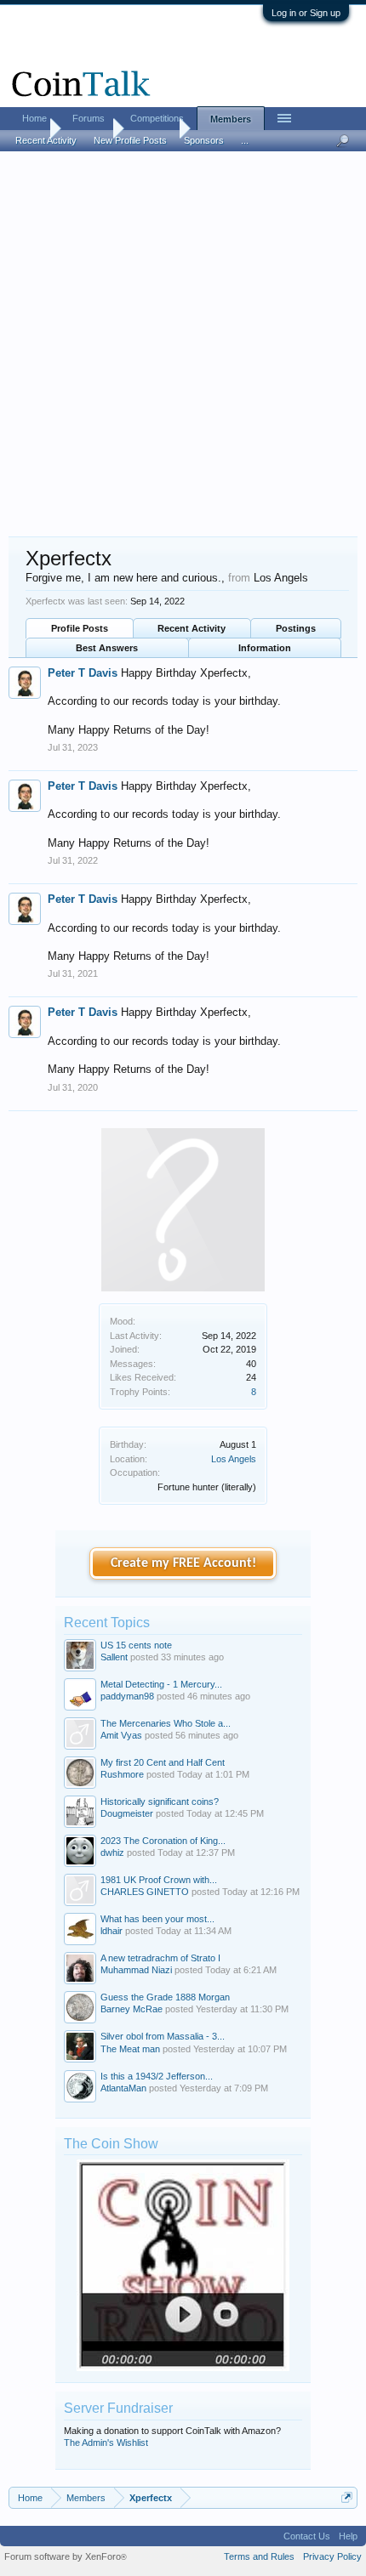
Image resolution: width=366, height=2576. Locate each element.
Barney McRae (132, 2009)
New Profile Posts (130, 140)
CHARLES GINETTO (145, 1892)
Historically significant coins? (160, 1801)
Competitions (157, 118)
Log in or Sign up (306, 13)
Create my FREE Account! (183, 1563)
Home (34, 118)
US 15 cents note (136, 1645)
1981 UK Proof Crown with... (159, 1880)
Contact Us (307, 2536)
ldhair (112, 1931)
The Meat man (130, 2049)
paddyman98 (127, 1696)
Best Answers (107, 648)
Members (231, 119)
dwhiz (112, 1853)
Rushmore (122, 1774)
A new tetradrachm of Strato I (160, 1958)
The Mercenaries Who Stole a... (166, 1723)
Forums (89, 118)
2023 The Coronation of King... (163, 1841)
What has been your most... (157, 1919)
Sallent (114, 1657)
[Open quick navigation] (347, 2497)
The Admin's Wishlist (106, 2443)
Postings (296, 628)
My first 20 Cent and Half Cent (163, 1762)
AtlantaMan (123, 2088)
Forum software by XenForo (66, 2556)
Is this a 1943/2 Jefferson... (157, 2076)
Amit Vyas (121, 1735)
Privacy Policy (332, 2556)
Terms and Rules (259, 2556)
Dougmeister (127, 1813)
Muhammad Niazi (136, 1970)
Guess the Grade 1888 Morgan (165, 1997)
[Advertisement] (183, 345)
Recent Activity (192, 628)
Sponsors (204, 140)
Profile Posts (80, 628)
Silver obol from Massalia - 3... (163, 2036)
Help (348, 2536)
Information (265, 648)
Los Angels (234, 1459)
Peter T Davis (83, 673)
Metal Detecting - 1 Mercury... (161, 1684)
